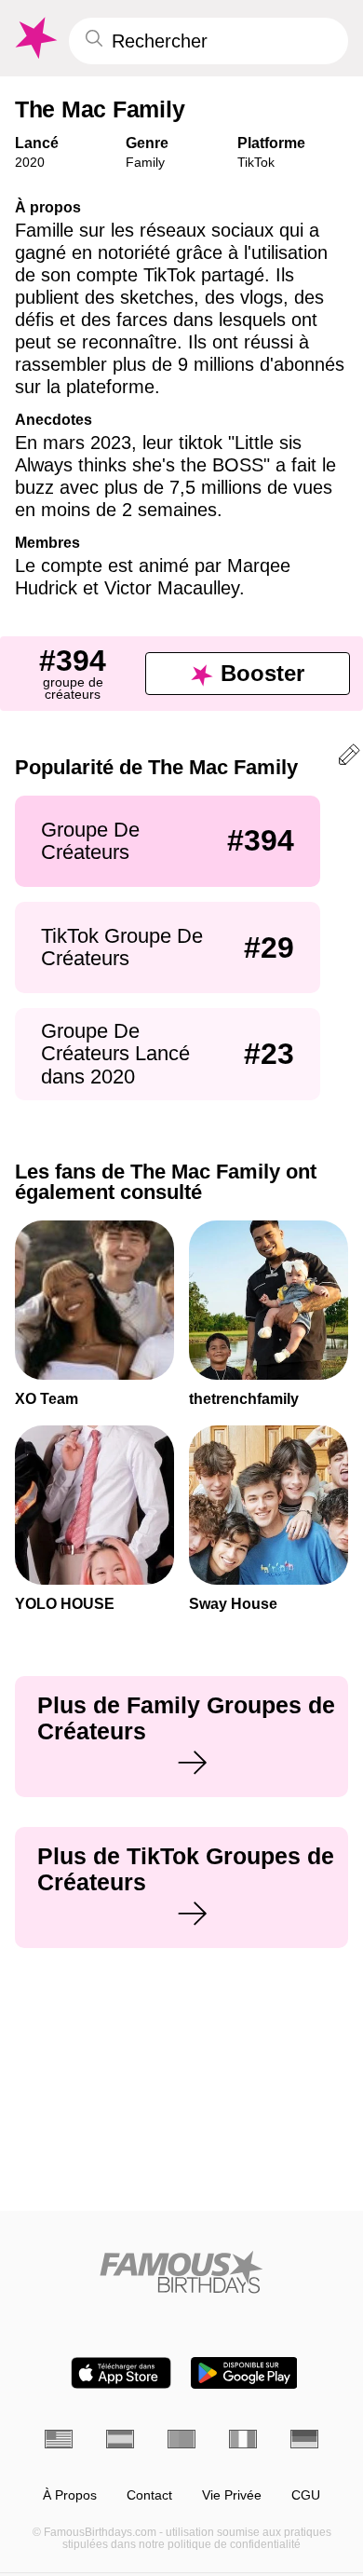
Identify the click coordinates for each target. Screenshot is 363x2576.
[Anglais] (59, 2439)
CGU (306, 2495)
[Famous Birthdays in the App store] (121, 2373)
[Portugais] (181, 2439)
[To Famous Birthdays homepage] (34, 38)
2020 (30, 162)
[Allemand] (304, 2439)
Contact (149, 2495)
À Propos (70, 2495)
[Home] (181, 2272)
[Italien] (243, 2439)
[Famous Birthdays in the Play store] (244, 2373)
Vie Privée (232, 2495)
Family (145, 162)
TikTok (256, 162)
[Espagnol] (120, 2439)
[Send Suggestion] (349, 758)
